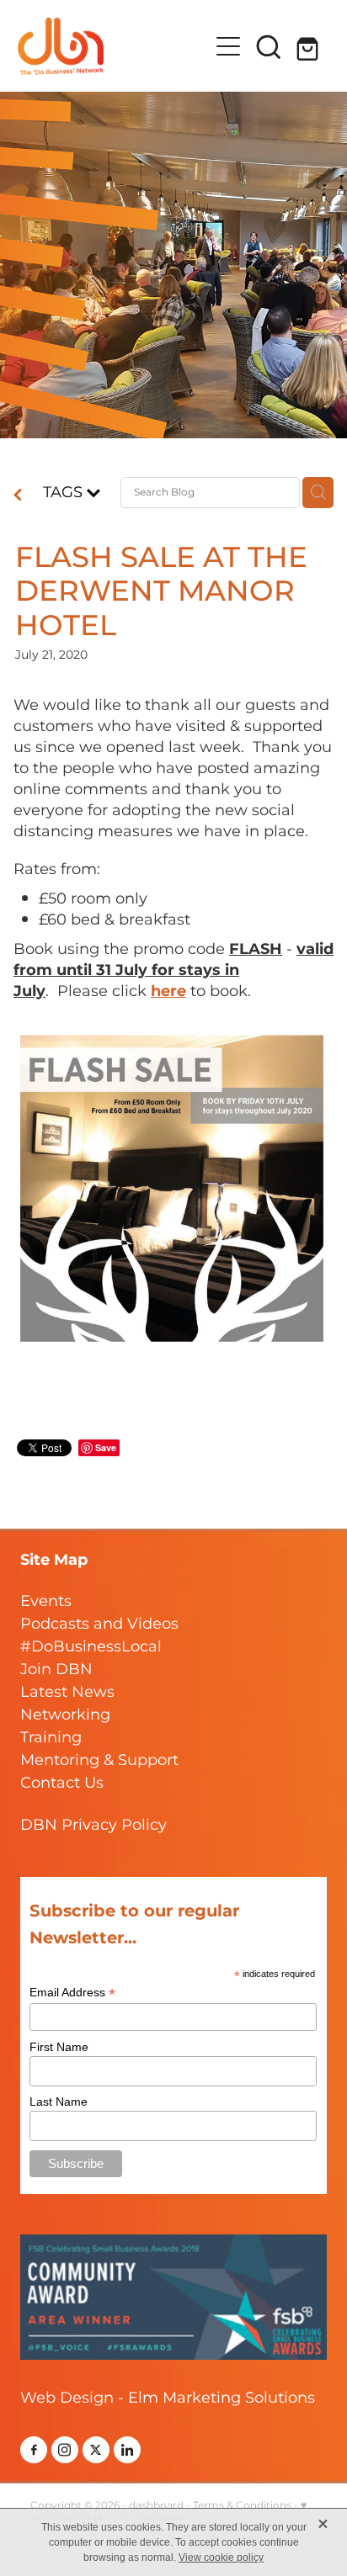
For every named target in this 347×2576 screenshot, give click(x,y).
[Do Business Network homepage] (113, 46)
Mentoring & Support (99, 1760)
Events (46, 1601)
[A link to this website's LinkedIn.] (127, 2450)
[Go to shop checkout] (309, 46)
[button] (269, 46)
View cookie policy (221, 2557)
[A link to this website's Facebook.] (34, 2450)
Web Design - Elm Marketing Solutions (168, 2398)
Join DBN (56, 1670)
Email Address (72, 1993)
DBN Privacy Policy (93, 1825)
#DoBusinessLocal (91, 1647)
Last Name (59, 2102)
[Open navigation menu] (228, 46)
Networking (65, 1715)
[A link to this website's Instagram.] (65, 2450)
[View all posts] (18, 497)
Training (51, 1738)
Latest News (67, 1692)
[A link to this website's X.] (96, 2450)
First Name (59, 2047)
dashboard (156, 2506)
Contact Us (62, 1783)
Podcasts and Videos (99, 1624)
